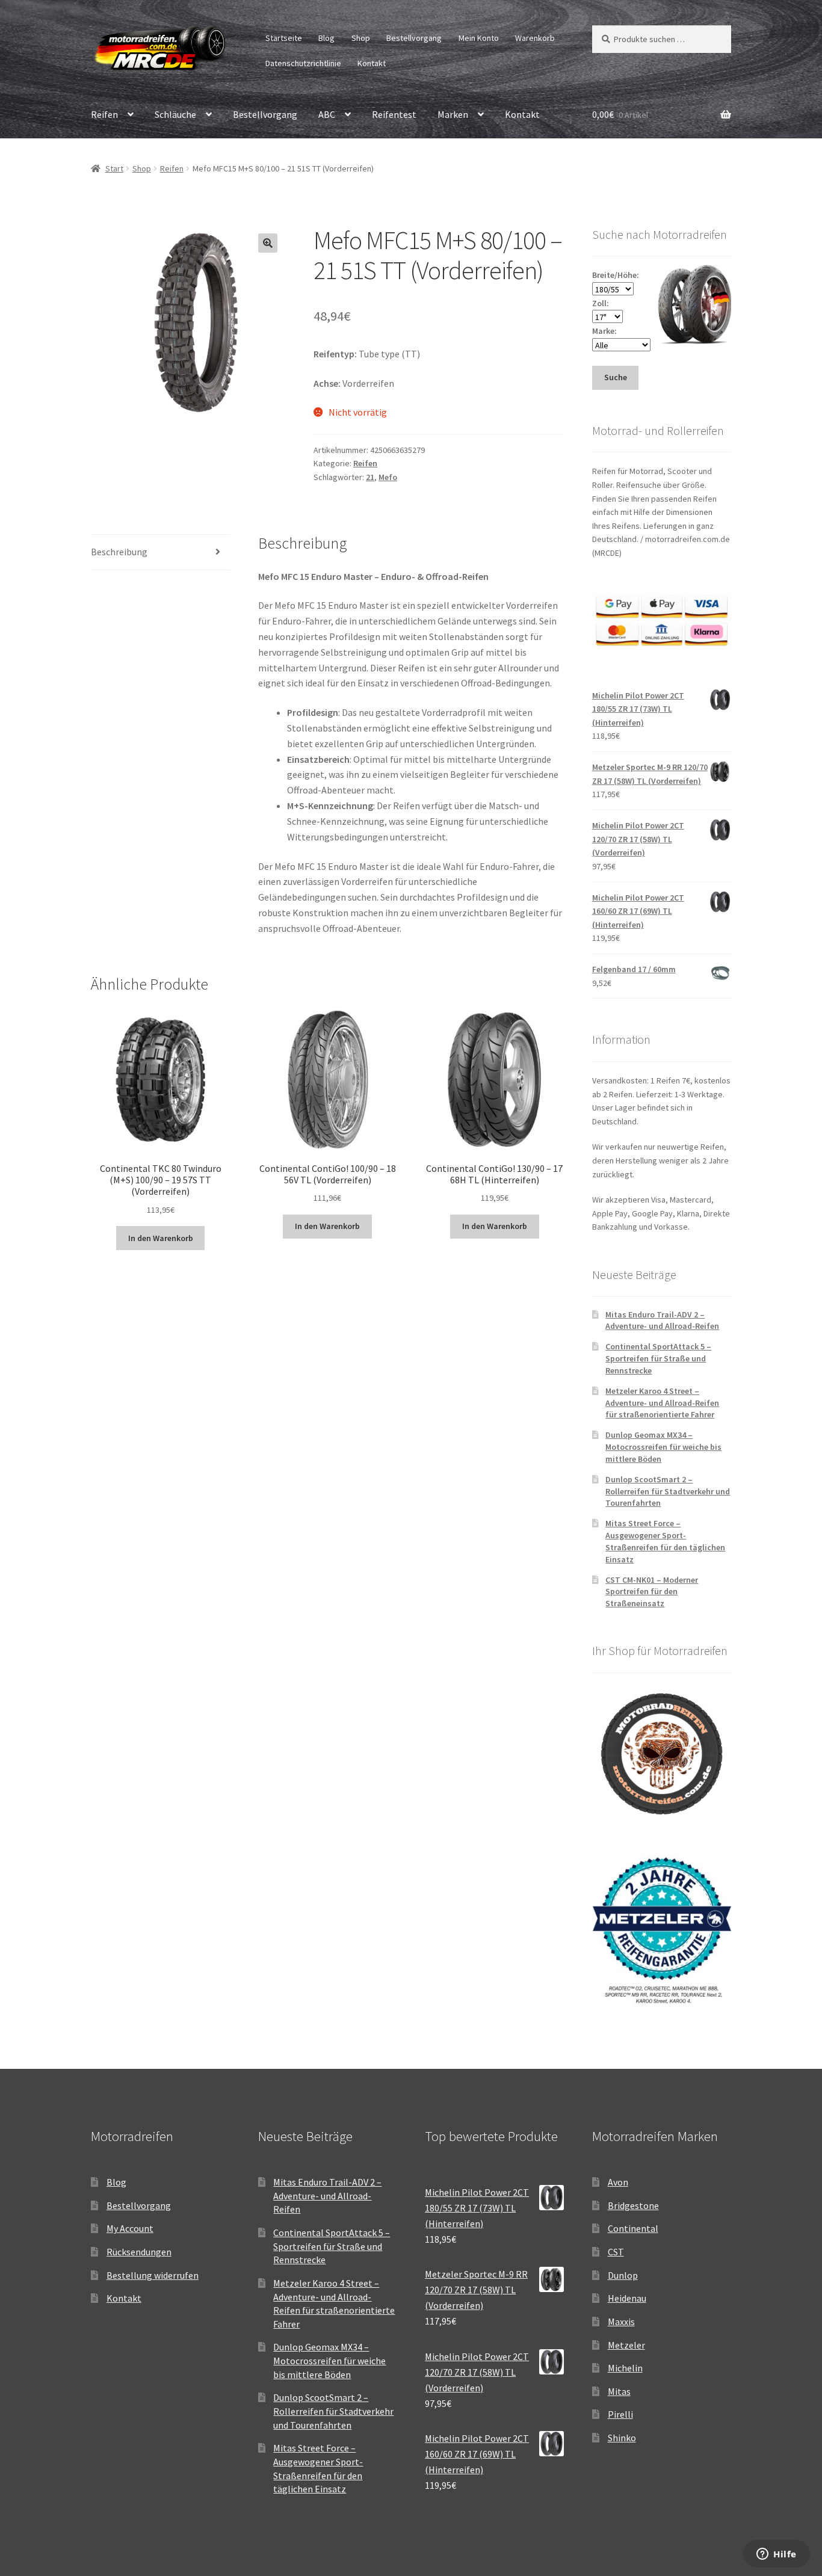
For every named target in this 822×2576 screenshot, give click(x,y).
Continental (633, 2228)
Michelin (625, 2368)
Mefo (388, 477)
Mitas (619, 2391)
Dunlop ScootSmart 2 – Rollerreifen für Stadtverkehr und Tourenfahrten (668, 1491)
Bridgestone (633, 2205)
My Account (130, 2228)
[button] (268, 243)
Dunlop (623, 2275)
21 (370, 477)
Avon (618, 2182)
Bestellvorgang (414, 38)
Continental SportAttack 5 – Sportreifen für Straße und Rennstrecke (658, 1358)
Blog (326, 38)
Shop (361, 38)
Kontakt (372, 63)
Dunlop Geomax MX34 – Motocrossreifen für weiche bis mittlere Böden (663, 1447)
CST (616, 2252)
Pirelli (620, 2414)
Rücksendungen (139, 2252)
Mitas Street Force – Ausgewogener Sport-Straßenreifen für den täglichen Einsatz (665, 1541)
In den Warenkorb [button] (161, 1238)
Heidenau (627, 2298)
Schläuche (175, 114)
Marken (453, 114)
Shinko (622, 2438)
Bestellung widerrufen (153, 2275)
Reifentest (394, 114)
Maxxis (621, 2322)
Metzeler (626, 2345)
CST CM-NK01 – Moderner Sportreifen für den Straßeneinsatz (652, 1592)
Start (114, 168)
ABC (327, 114)
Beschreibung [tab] (119, 552)
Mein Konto (479, 38)
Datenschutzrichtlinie (303, 63)
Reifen (104, 114)
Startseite (284, 38)
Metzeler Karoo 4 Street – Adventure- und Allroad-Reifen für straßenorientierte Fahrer (662, 1403)
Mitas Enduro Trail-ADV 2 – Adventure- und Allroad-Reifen (662, 1320)
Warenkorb (535, 38)
